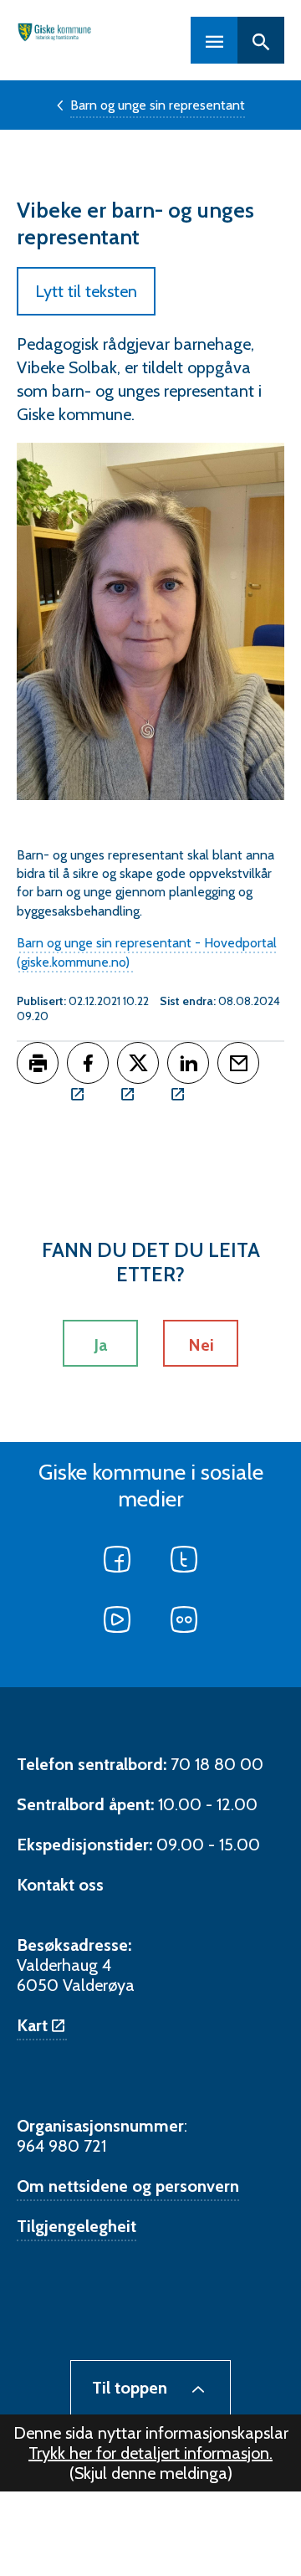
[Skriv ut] (38, 1063)
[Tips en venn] (238, 1063)
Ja (100, 1345)
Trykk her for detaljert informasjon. (150, 2453)
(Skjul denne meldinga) (151, 2473)
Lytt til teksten (86, 291)
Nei (201, 1345)
